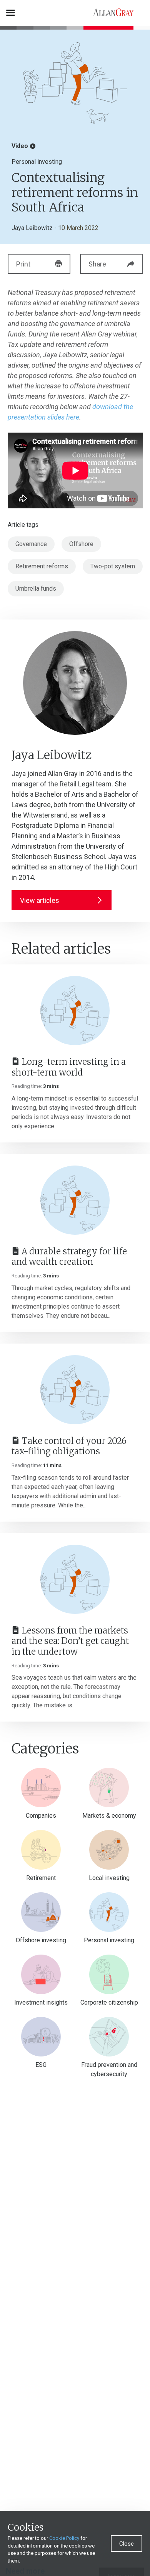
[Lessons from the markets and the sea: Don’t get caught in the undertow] (75, 1579)
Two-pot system (113, 566)
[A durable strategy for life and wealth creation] (75, 1200)
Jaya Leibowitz (32, 228)
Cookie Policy (64, 2538)
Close (127, 2544)
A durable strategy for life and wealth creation (69, 1257)
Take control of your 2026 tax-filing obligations (69, 1446)
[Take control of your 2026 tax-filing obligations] (75, 1390)
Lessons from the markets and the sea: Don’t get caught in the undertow (70, 1641)
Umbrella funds (36, 589)
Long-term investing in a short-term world (69, 1067)
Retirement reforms (42, 566)
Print (23, 264)
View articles (40, 900)
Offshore (81, 544)
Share (97, 264)
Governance (31, 544)
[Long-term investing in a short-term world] (75, 1011)
